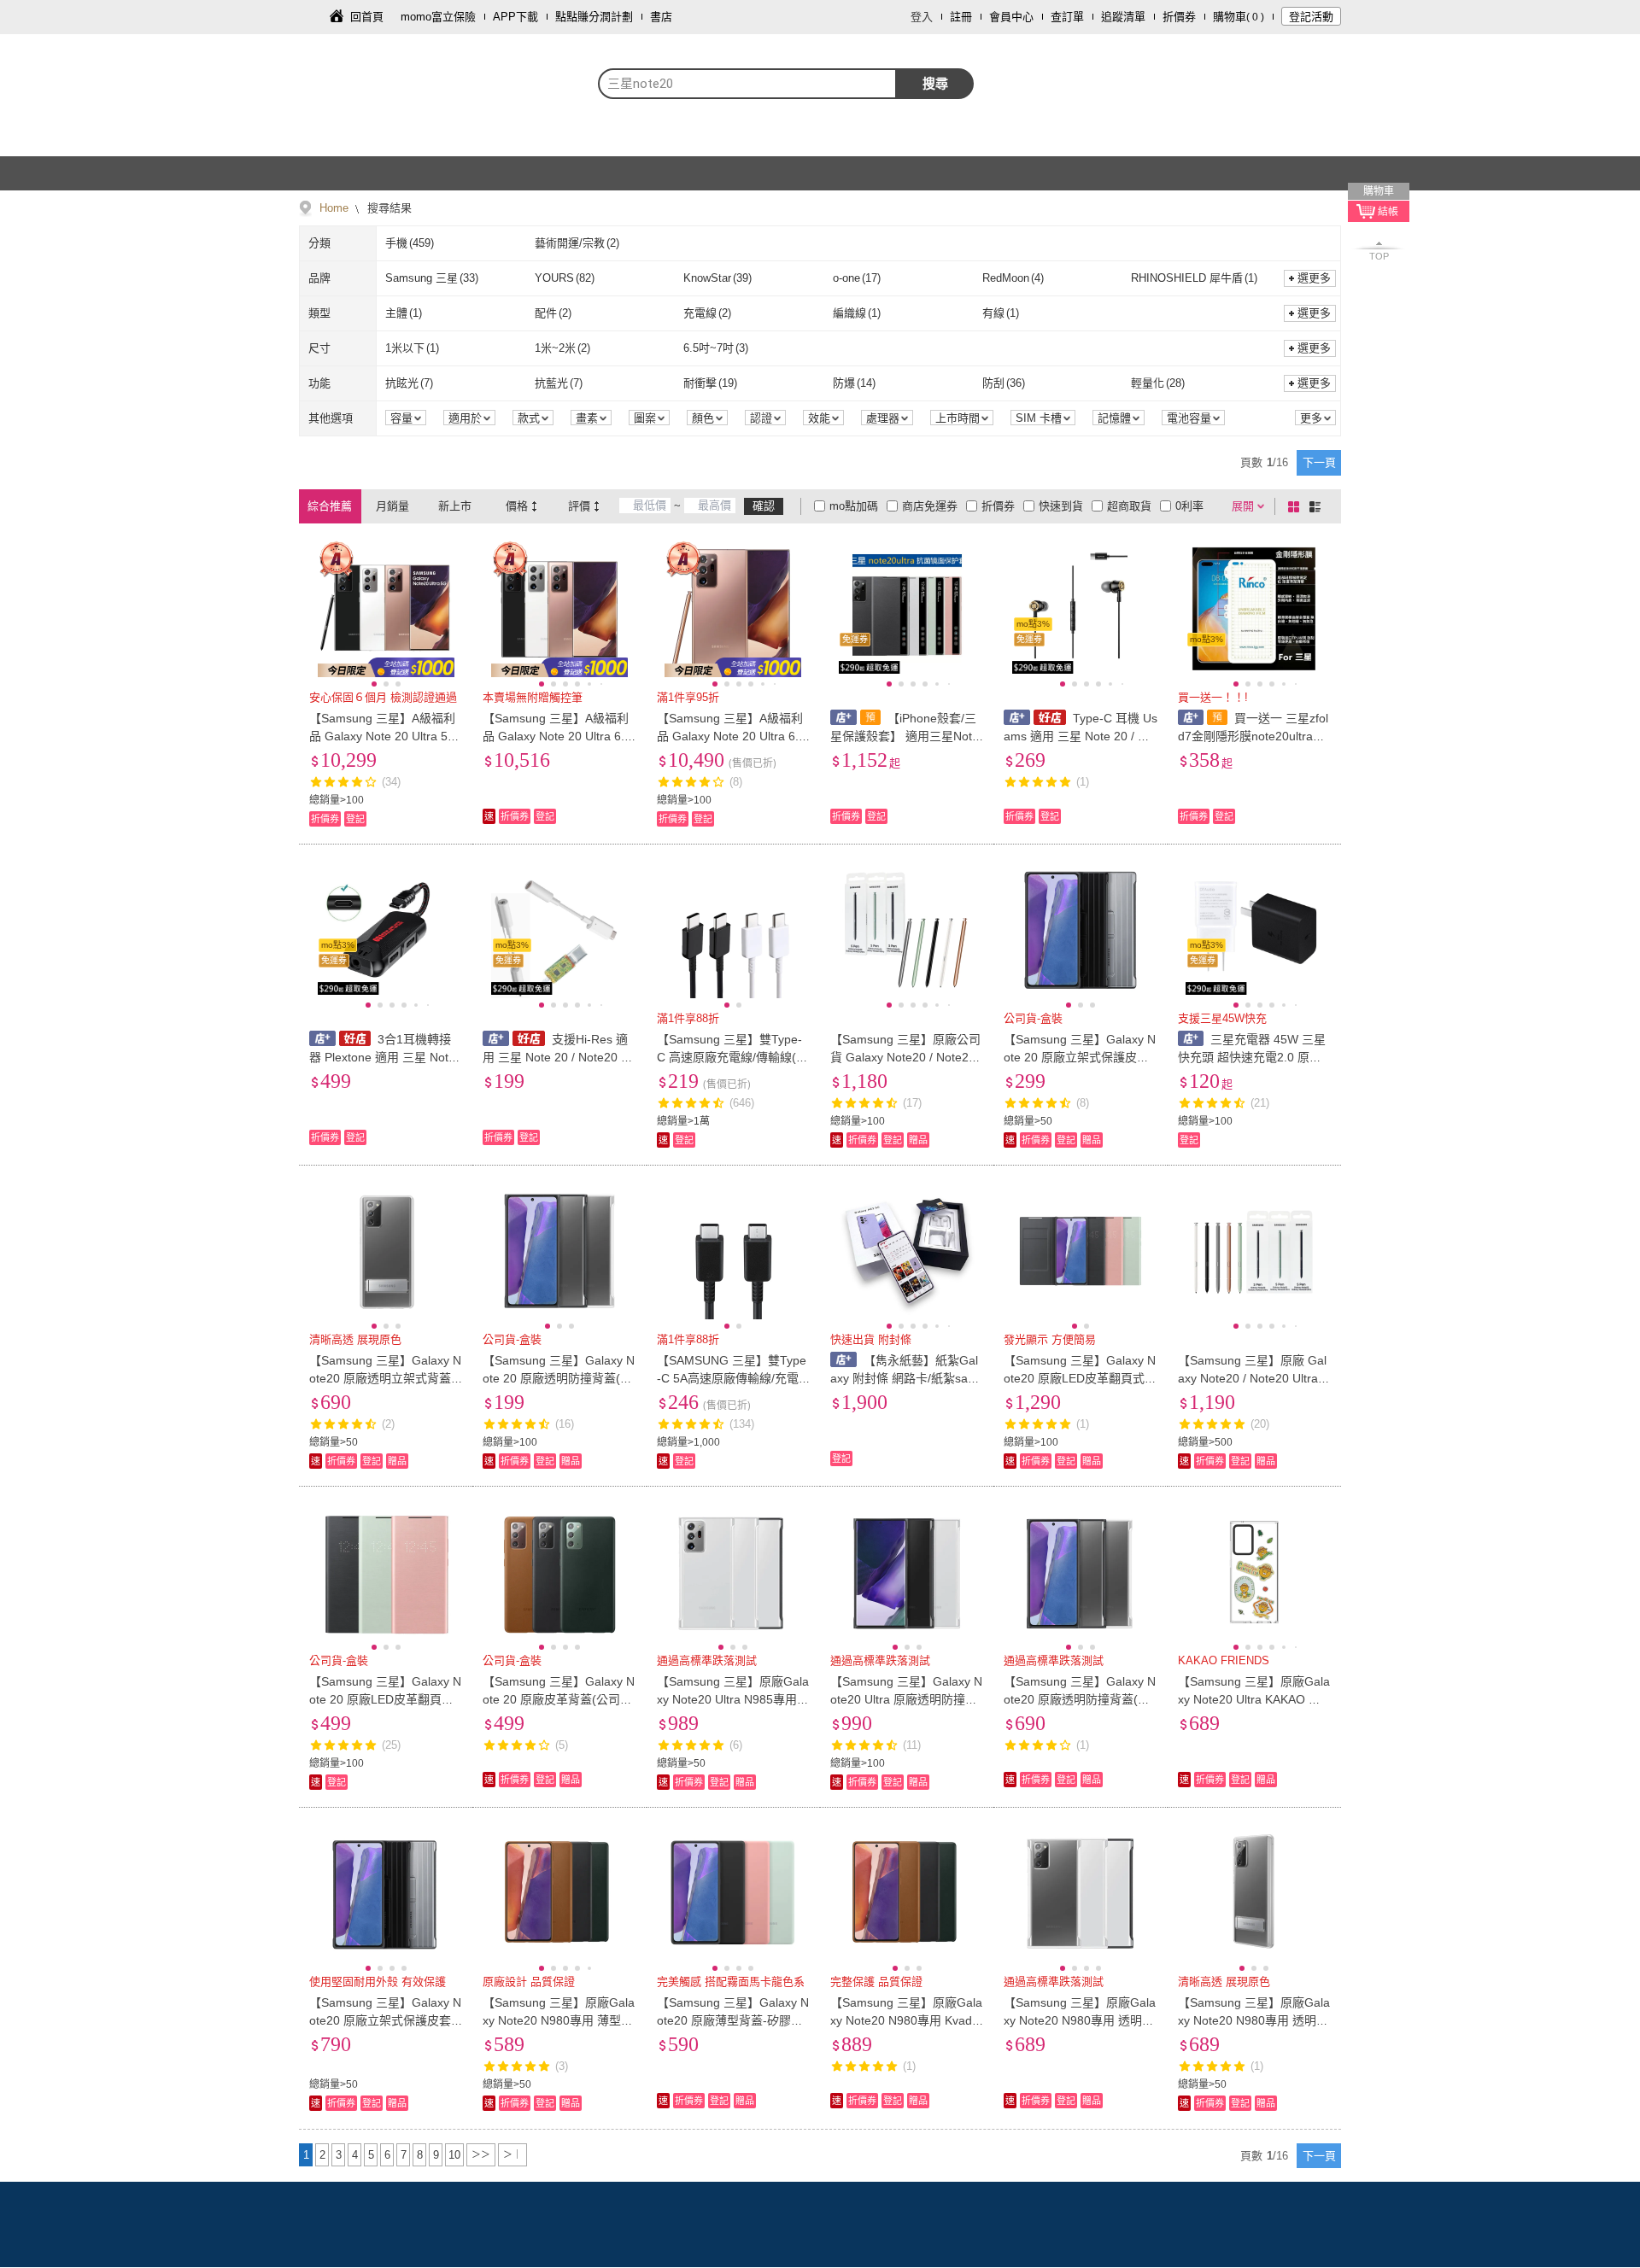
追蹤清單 (1123, 17)
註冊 (961, 17)
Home (334, 208)
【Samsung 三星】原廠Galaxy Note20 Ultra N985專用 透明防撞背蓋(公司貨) (733, 1699)
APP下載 (515, 17)
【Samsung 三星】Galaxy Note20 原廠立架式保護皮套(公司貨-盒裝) (385, 2020)
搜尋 (935, 83)
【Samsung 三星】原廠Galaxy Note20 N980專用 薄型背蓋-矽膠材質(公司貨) (559, 2020)
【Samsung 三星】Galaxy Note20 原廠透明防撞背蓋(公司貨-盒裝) (1080, 1699)
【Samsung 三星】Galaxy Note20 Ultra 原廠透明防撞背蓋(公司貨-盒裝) (906, 1699)
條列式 (1318, 506)
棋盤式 (1297, 506)
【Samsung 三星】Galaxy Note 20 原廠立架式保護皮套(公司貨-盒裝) (1080, 1057)
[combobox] (747, 84)
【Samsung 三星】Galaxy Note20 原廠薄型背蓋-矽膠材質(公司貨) (733, 2020)
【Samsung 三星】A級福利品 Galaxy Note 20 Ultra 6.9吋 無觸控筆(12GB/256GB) (557, 736)
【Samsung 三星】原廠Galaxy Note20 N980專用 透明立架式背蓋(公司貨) (1254, 2020)
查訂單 (1067, 17)
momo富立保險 (438, 17)
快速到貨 (1061, 506)
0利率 (1189, 506)
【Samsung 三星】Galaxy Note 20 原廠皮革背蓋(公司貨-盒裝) (559, 1699)
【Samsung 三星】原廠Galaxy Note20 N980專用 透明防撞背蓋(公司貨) (1080, 2020)
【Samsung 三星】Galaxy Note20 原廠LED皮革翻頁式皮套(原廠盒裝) (1080, 1378)
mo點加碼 (854, 506)
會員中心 (1011, 17)
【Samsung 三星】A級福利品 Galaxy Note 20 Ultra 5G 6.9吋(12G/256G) (383, 736)
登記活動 (1311, 17)
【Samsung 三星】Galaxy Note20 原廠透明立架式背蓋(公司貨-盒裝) (385, 1378)
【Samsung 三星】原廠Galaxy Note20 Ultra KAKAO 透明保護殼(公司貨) (1254, 1699)
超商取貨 (1129, 506)
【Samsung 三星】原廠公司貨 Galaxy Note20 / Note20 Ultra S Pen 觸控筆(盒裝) (905, 1057)
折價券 (1179, 17)
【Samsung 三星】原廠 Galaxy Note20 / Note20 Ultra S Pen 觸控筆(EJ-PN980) (1253, 1378)
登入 (922, 17)
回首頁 (367, 17)
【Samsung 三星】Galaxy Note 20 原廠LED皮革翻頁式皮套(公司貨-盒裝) (385, 1699)
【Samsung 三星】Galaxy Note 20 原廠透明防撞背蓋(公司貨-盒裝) (559, 1378)
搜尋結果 (388, 208)
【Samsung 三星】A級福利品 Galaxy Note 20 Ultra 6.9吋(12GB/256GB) (731, 736)
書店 (661, 17)
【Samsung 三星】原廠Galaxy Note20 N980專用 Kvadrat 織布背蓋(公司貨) (907, 2020)
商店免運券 (930, 506)
